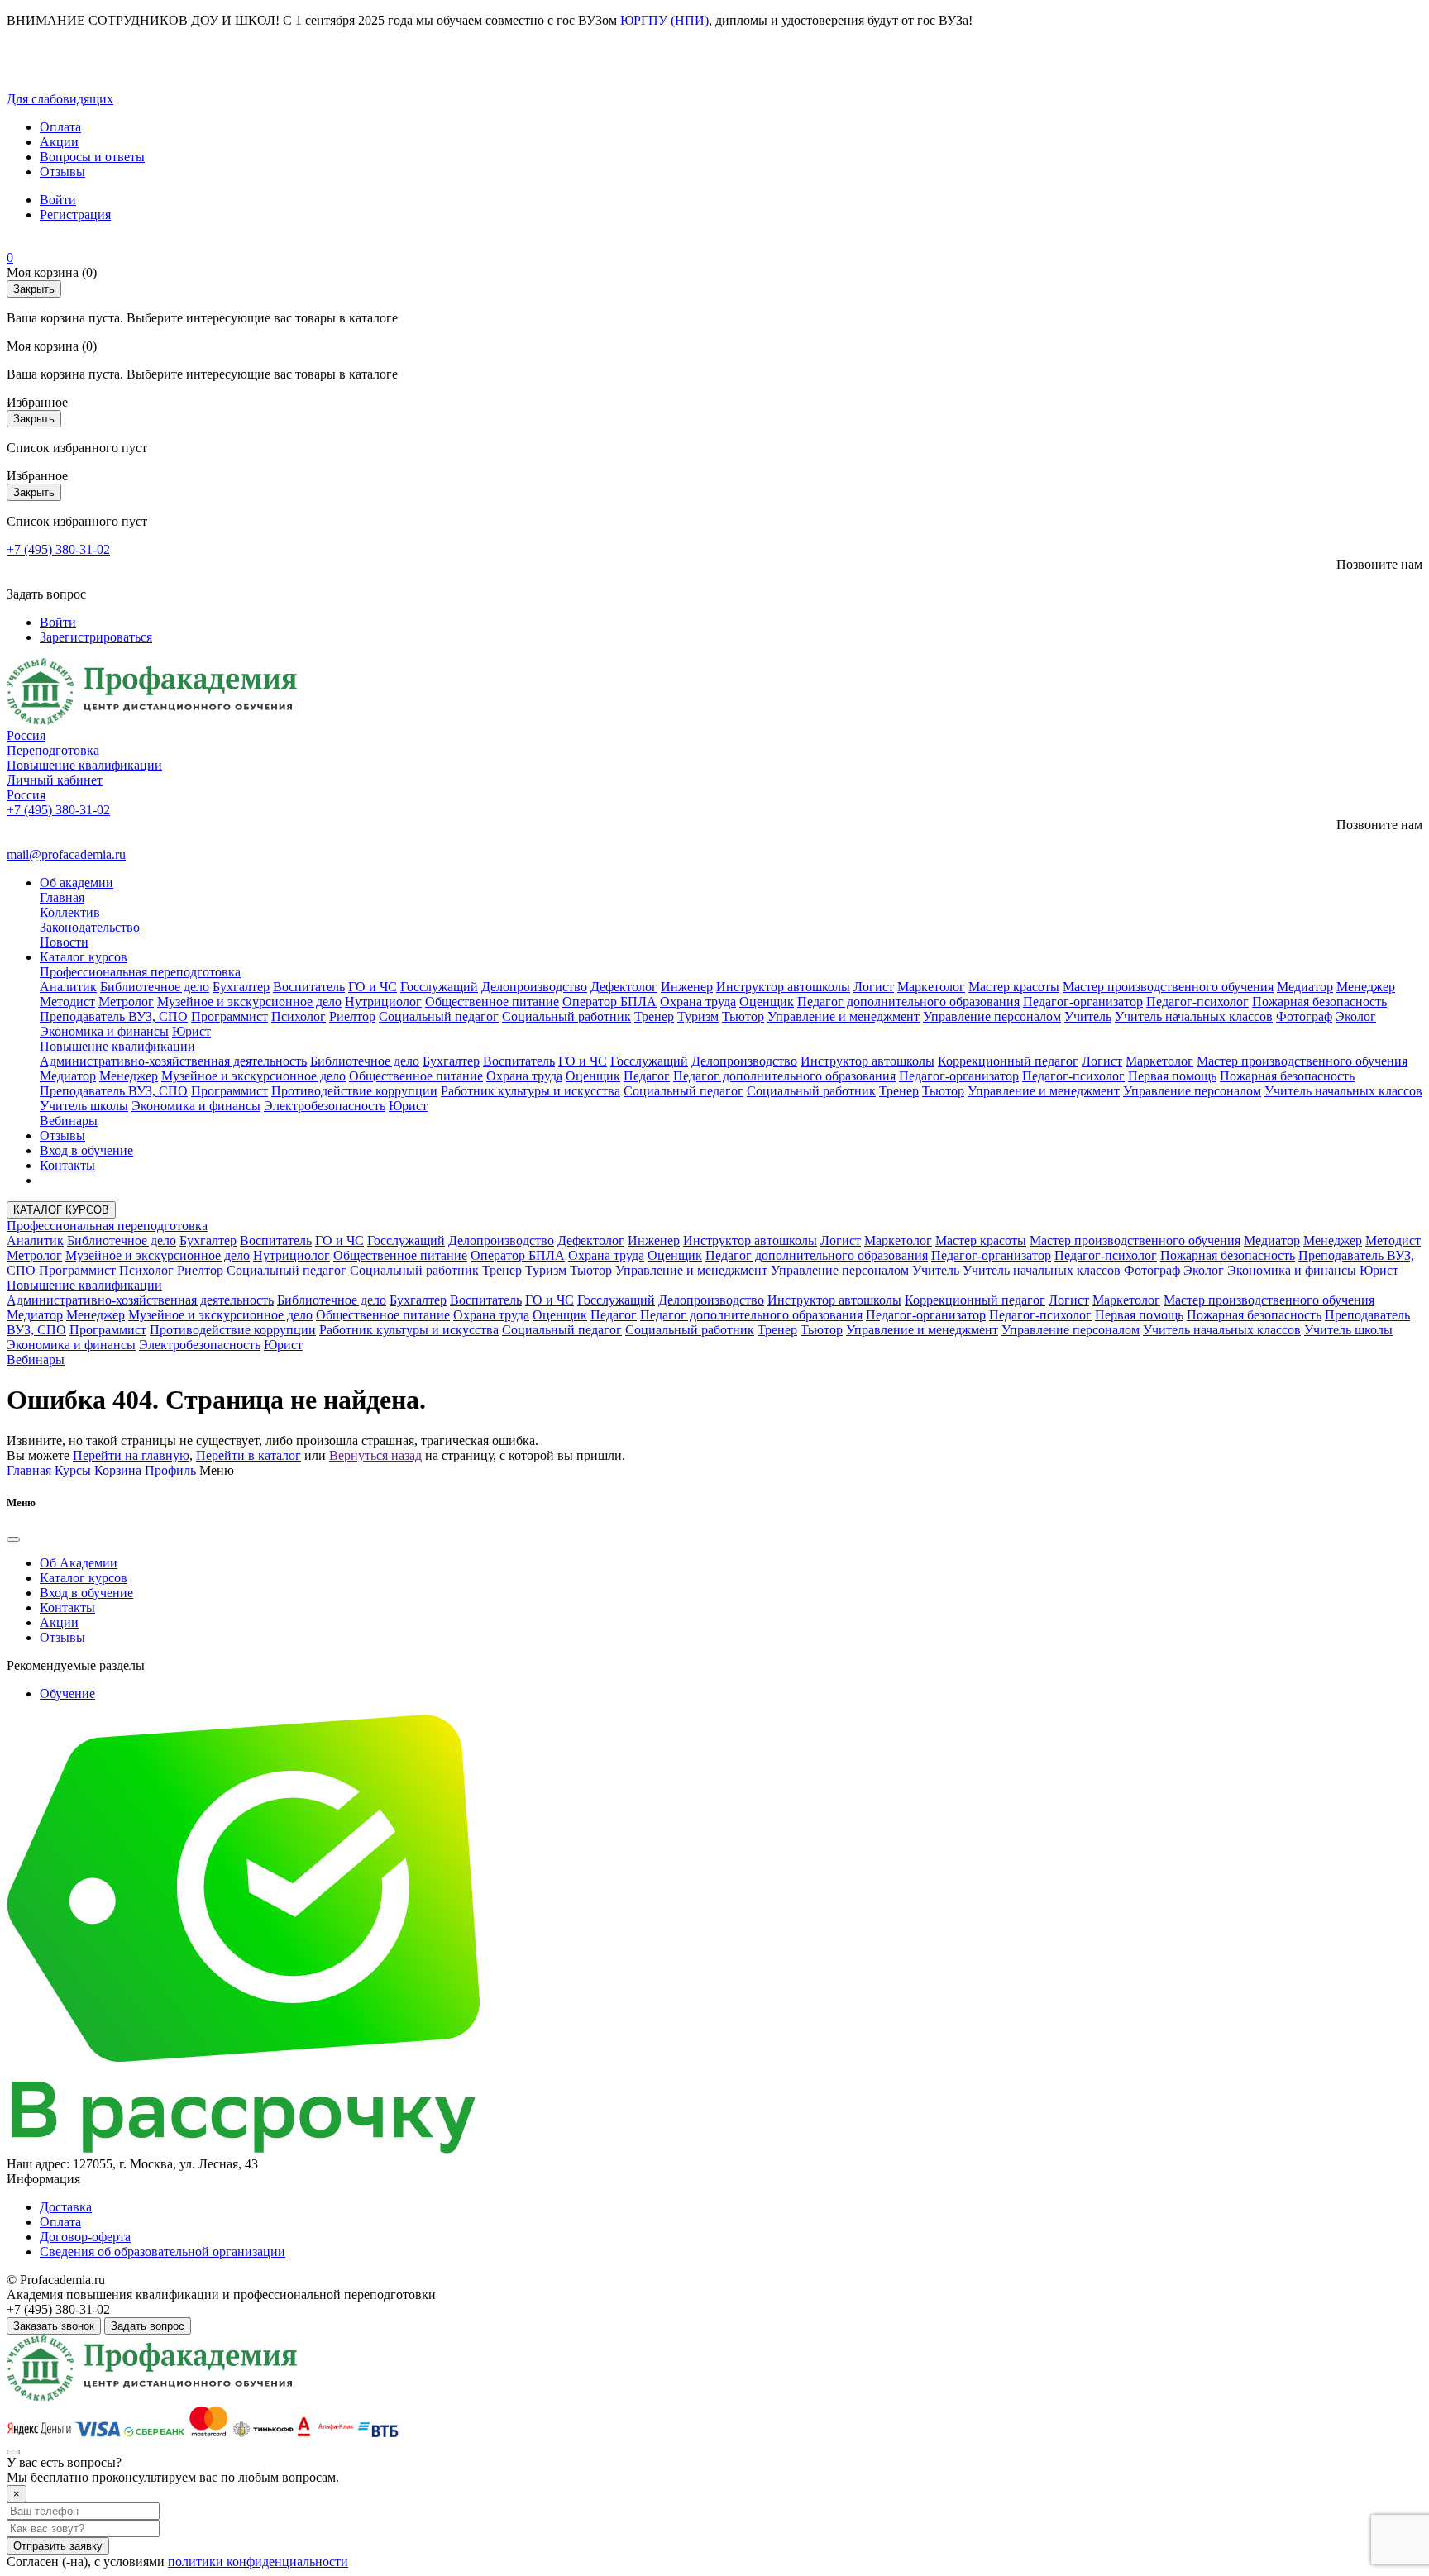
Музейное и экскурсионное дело (249, 1002)
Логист (874, 987)
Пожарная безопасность (1319, 1002)
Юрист (191, 1031)
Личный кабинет (55, 780)
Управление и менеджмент (844, 1016)
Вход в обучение (86, 1150)
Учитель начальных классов (1194, 1016)
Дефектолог (624, 987)
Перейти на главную (131, 1455)
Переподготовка (53, 750)
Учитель (1088, 1016)
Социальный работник (566, 1016)
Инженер (687, 987)
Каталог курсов (84, 957)
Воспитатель (309, 987)
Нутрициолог (383, 1002)
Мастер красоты (1014, 987)
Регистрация (75, 215)
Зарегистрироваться (96, 637)
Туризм (698, 1016)
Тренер (654, 1016)
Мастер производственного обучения (1168, 987)
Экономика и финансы (104, 1031)
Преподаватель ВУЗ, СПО (114, 1016)
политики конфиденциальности (258, 2562)
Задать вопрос (148, 2326)
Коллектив (70, 912)
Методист (67, 1002)
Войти (58, 200)
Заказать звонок (54, 2326)
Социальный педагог (439, 1016)
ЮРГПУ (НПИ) (664, 20)
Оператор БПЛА (609, 1002)
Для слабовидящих (60, 99)
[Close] (13, 1539)
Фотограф (1304, 1016)
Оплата (60, 127)
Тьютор (743, 1016)
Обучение (67, 1693)
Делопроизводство (534, 987)
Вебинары (69, 1121)
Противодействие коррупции (354, 1091)
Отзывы (62, 172)
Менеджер (1366, 987)
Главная (62, 897)
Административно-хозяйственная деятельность (173, 1061)
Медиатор (1305, 987)
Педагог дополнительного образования (908, 1002)
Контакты (67, 1165)
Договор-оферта (85, 2237)
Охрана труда (698, 1002)
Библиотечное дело (155, 987)
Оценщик (767, 1002)
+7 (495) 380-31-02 (58, 549)
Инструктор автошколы (783, 987)
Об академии (76, 883)
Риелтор (352, 1016)
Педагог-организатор (1083, 1002)
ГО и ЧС (373, 987)
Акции (59, 142)
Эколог (1356, 1016)
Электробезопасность (325, 1106)
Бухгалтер (241, 987)
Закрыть (34, 289)
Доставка (66, 2207)
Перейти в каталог (249, 1455)
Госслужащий (439, 987)
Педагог (647, 1076)
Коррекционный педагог (1008, 1061)
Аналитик (68, 987)
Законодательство (90, 927)
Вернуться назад (375, 1455)
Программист (229, 1016)
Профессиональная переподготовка (140, 972)
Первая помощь (1172, 1076)
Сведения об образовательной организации (162, 2252)
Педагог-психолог (1197, 1002)
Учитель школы (84, 1106)
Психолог (299, 1016)
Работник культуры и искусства (530, 1091)
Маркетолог (931, 987)
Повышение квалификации (84, 765)
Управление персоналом (992, 1016)
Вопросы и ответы (92, 157)
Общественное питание (492, 1002)
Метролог (126, 1002)
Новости (64, 942)
